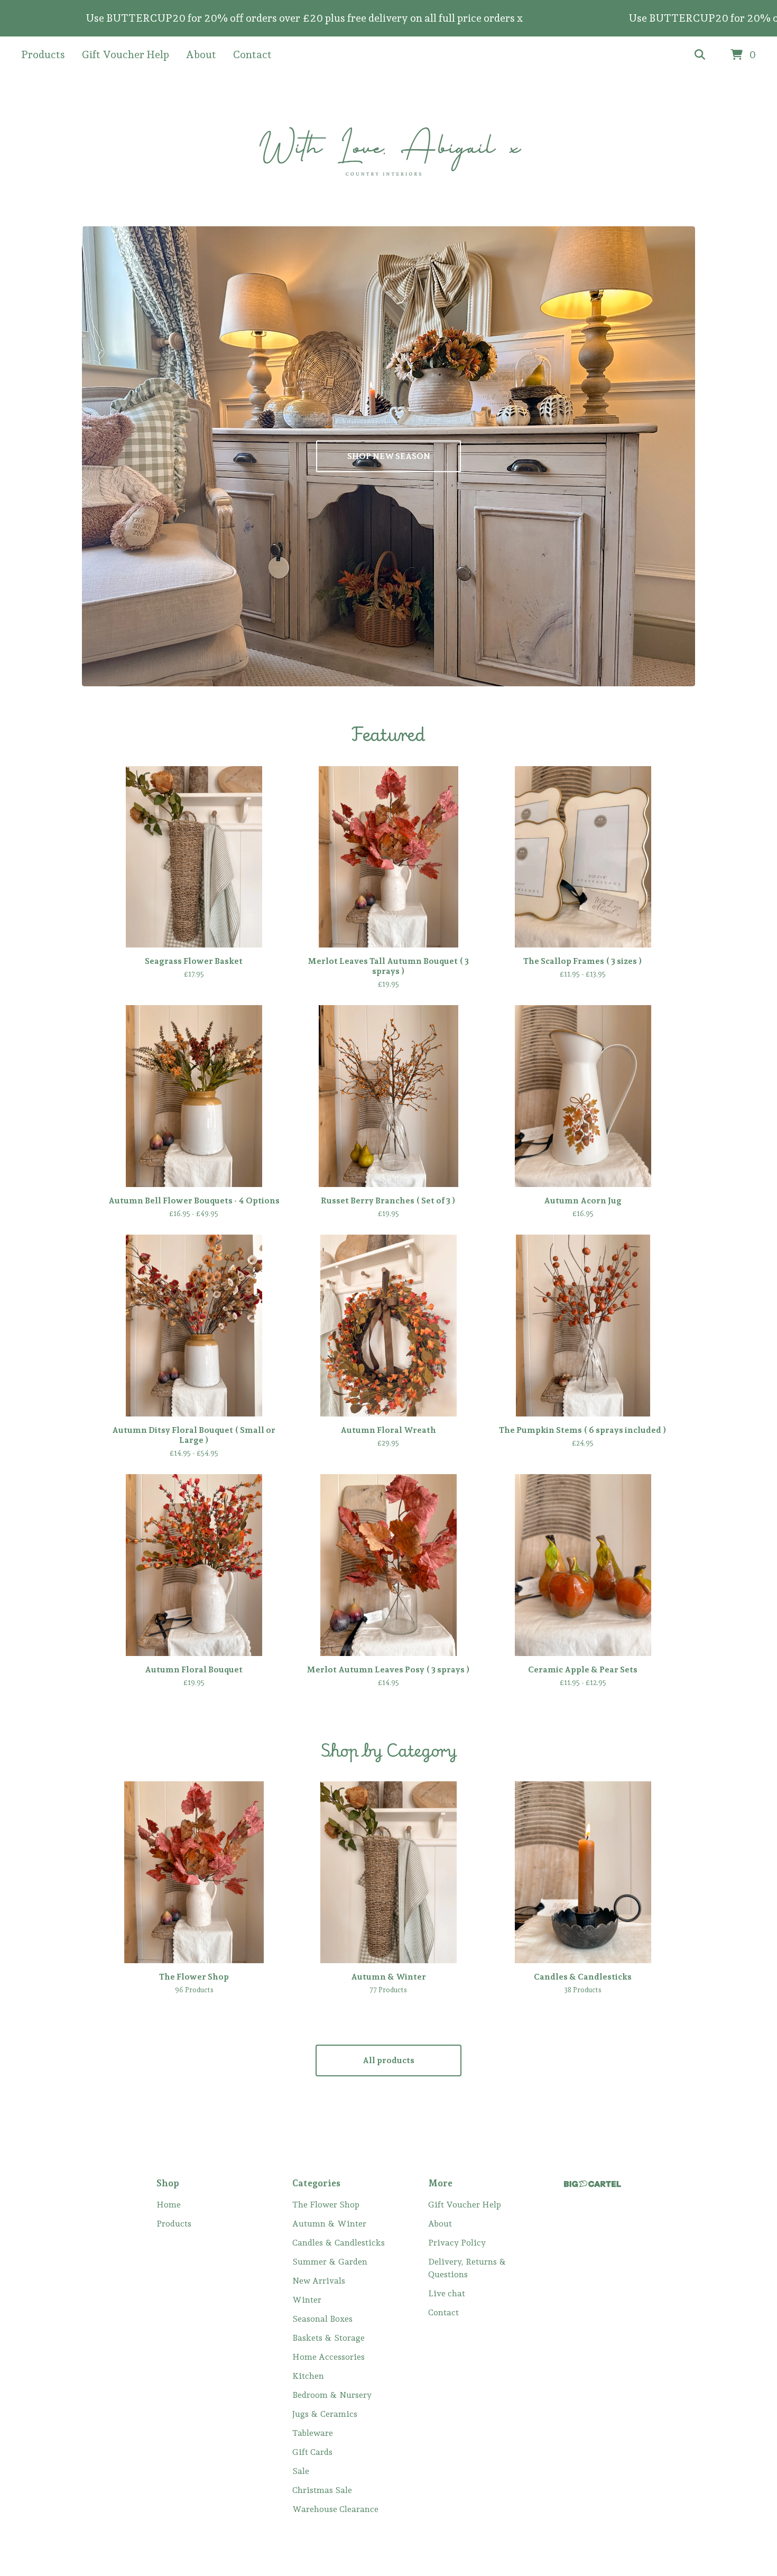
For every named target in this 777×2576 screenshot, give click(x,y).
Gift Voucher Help (126, 54)
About (201, 54)
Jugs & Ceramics (325, 2414)
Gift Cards (312, 2452)
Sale (301, 2471)
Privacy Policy (457, 2243)
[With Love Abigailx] (389, 150)
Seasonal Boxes (322, 2319)
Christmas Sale (322, 2490)
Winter (307, 2300)
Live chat (447, 2293)
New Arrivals (319, 2281)
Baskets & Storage (329, 2338)
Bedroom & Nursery (332, 2395)
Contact (252, 54)
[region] (388, 18)
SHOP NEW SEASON (389, 456)
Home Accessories (329, 2357)
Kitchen (308, 2376)
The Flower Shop (326, 2205)
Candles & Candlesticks (339, 2243)
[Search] (700, 55)
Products (43, 54)
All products (388, 2060)
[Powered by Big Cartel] (593, 2184)
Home (169, 2205)
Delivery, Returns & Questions (467, 2268)
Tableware (313, 2433)
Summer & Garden (330, 2262)
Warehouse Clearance (335, 2509)
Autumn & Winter (329, 2224)
